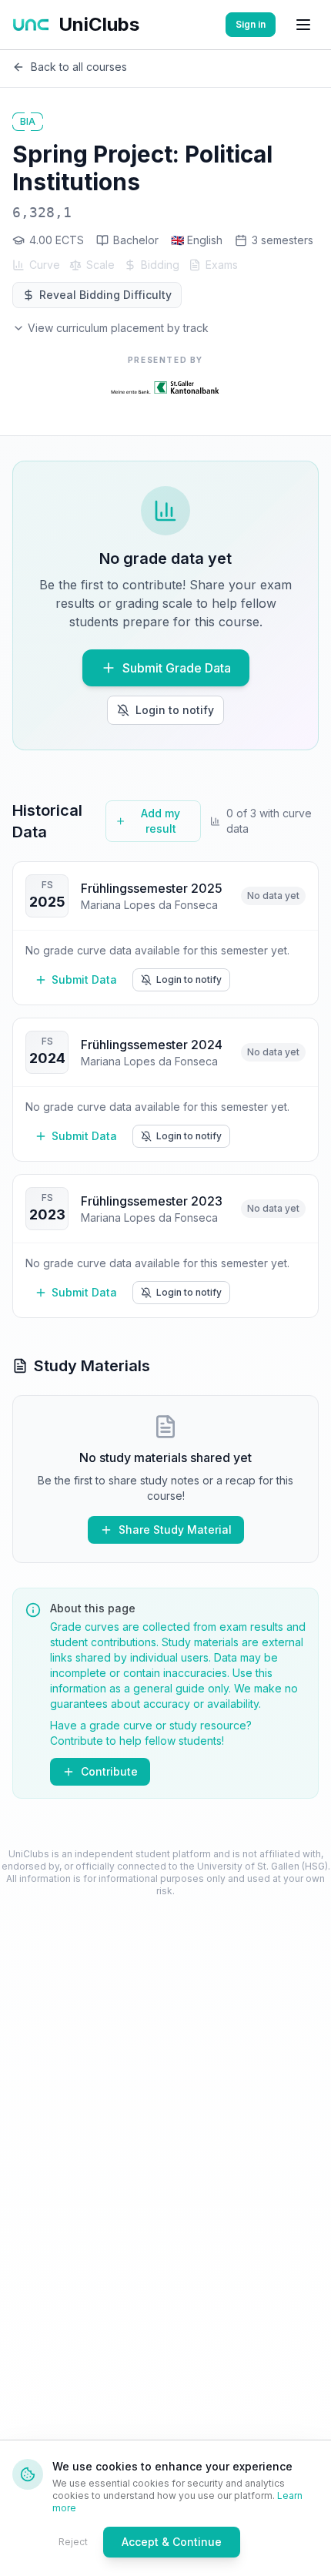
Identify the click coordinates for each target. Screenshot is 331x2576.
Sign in (251, 24)
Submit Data (84, 979)
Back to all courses (79, 67)
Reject (73, 2542)
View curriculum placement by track (118, 328)
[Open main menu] (303, 25)
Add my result (160, 821)
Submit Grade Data (177, 668)
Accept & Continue (172, 2542)
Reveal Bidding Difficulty (105, 295)
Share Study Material (175, 1529)
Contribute (109, 1771)
